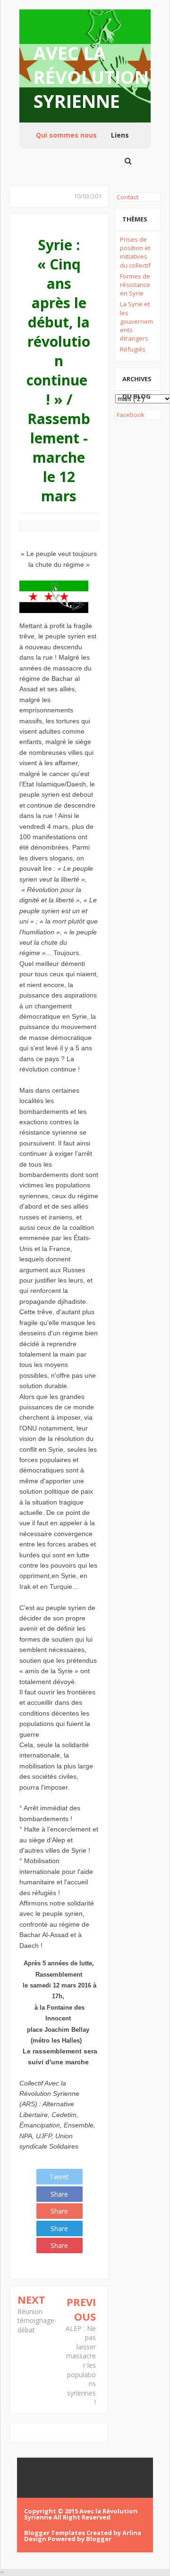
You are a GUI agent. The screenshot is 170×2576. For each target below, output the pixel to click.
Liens (120, 135)
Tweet (59, 2177)
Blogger (99, 2539)
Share (59, 2194)
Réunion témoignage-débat (37, 2321)
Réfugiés (133, 349)
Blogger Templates (55, 2533)
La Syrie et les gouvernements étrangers (136, 321)
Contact (127, 197)
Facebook (130, 415)
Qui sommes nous (66, 135)
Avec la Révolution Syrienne (91, 77)
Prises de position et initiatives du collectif (135, 252)
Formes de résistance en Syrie (135, 285)
